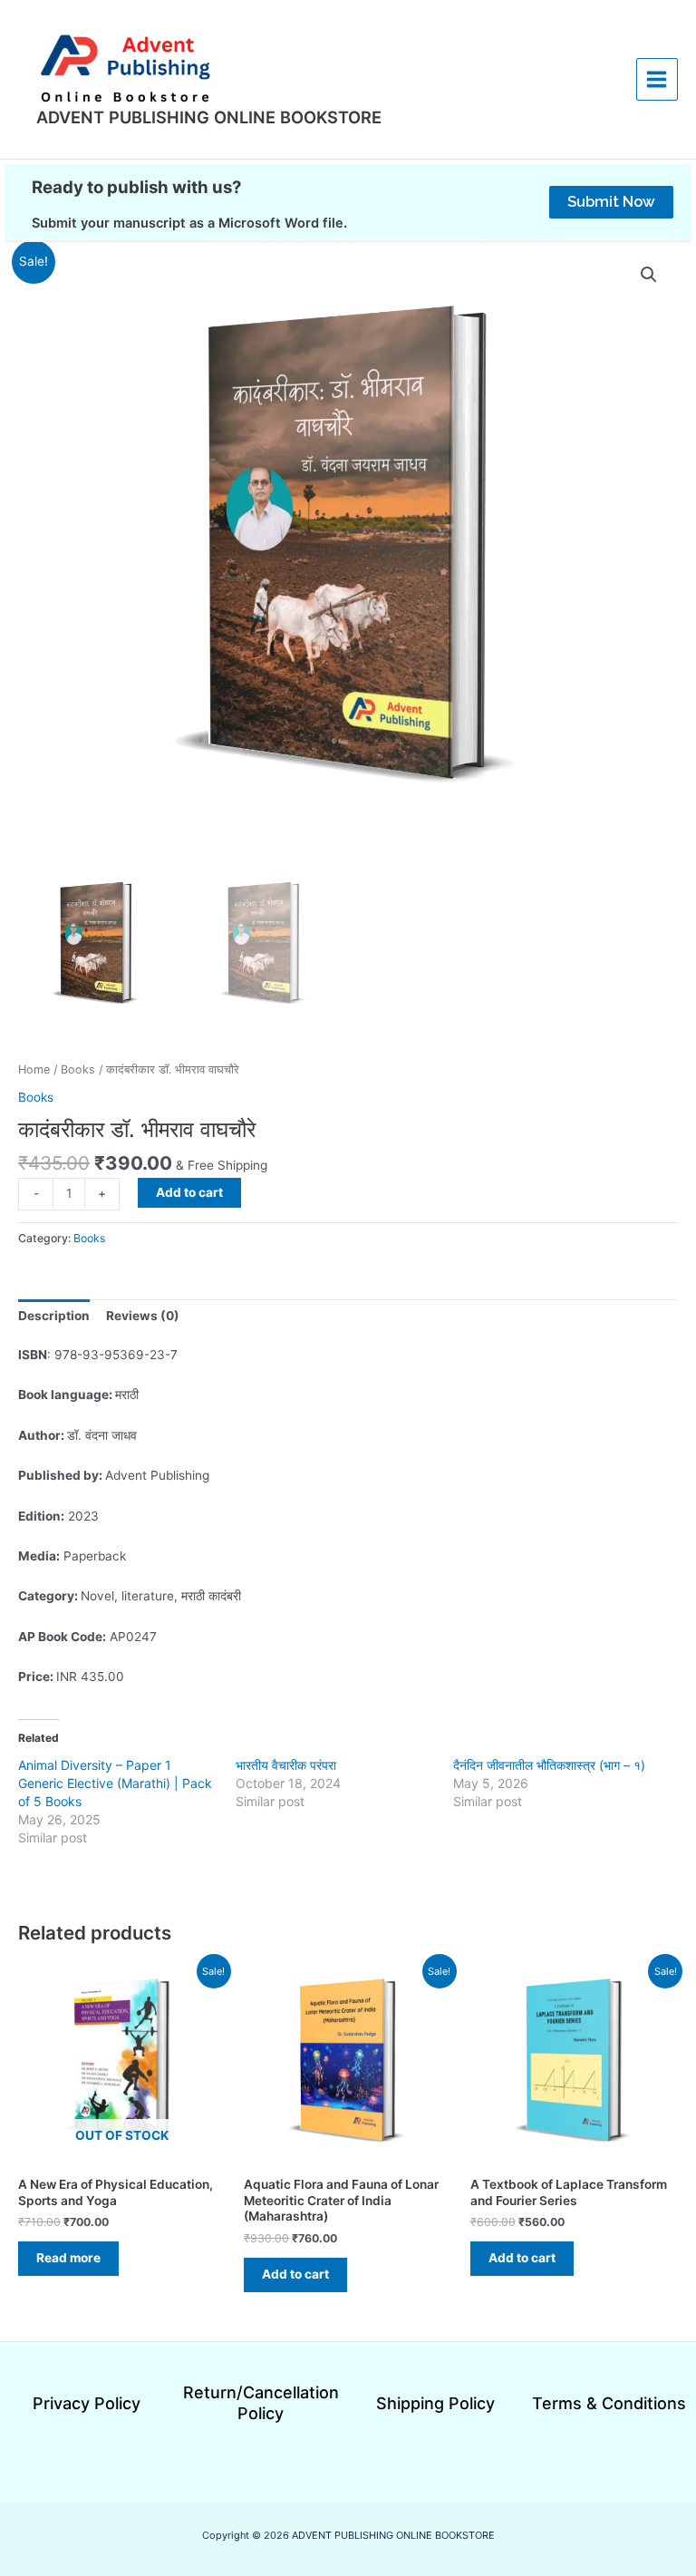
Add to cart (189, 1192)
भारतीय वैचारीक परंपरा (286, 1765)
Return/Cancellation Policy (261, 2403)
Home (34, 1069)
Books (78, 1069)
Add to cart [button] (295, 2274)
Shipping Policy (435, 2403)
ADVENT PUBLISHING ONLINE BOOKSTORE (209, 117)
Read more (68, 2258)
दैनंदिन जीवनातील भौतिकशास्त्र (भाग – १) (549, 1765)
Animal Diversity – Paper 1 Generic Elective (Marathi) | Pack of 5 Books (115, 1783)
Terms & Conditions (609, 2403)
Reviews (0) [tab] (143, 1316)
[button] (611, 202)
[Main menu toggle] (657, 79)
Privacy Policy (87, 2403)
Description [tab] (54, 1316)
